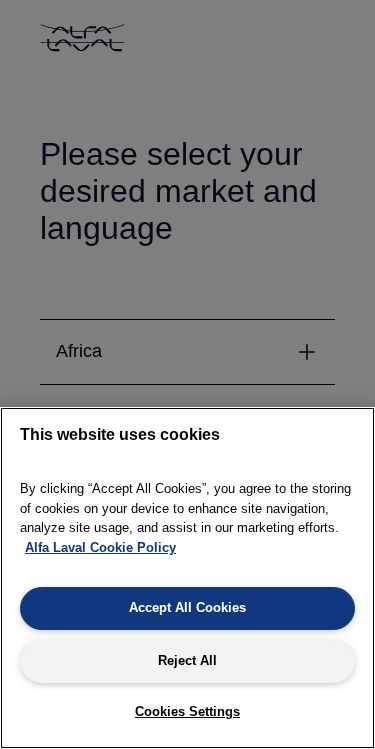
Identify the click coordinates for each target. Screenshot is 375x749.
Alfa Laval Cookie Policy (100, 547)
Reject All (187, 660)
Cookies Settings (187, 711)
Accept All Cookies (187, 607)
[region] (187, 578)
